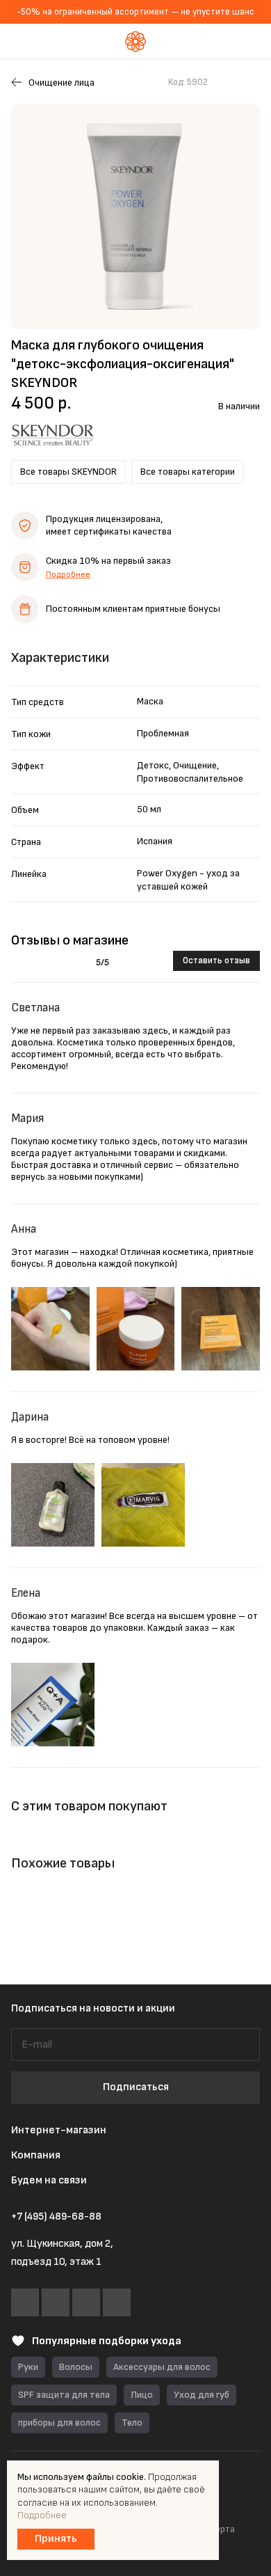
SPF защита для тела (64, 2395)
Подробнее (68, 575)
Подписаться (136, 2087)
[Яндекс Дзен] (117, 2302)
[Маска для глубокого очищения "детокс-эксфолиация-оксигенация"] (135, 216)
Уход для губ (202, 2395)
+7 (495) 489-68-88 (56, 2217)
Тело (132, 2423)
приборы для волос (59, 2423)
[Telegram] (56, 2302)
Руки (28, 2367)
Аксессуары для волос (162, 2367)
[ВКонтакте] (25, 2302)
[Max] (86, 2302)
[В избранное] (225, 82)
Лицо (142, 2395)
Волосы (76, 2367)
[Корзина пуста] (250, 41)
